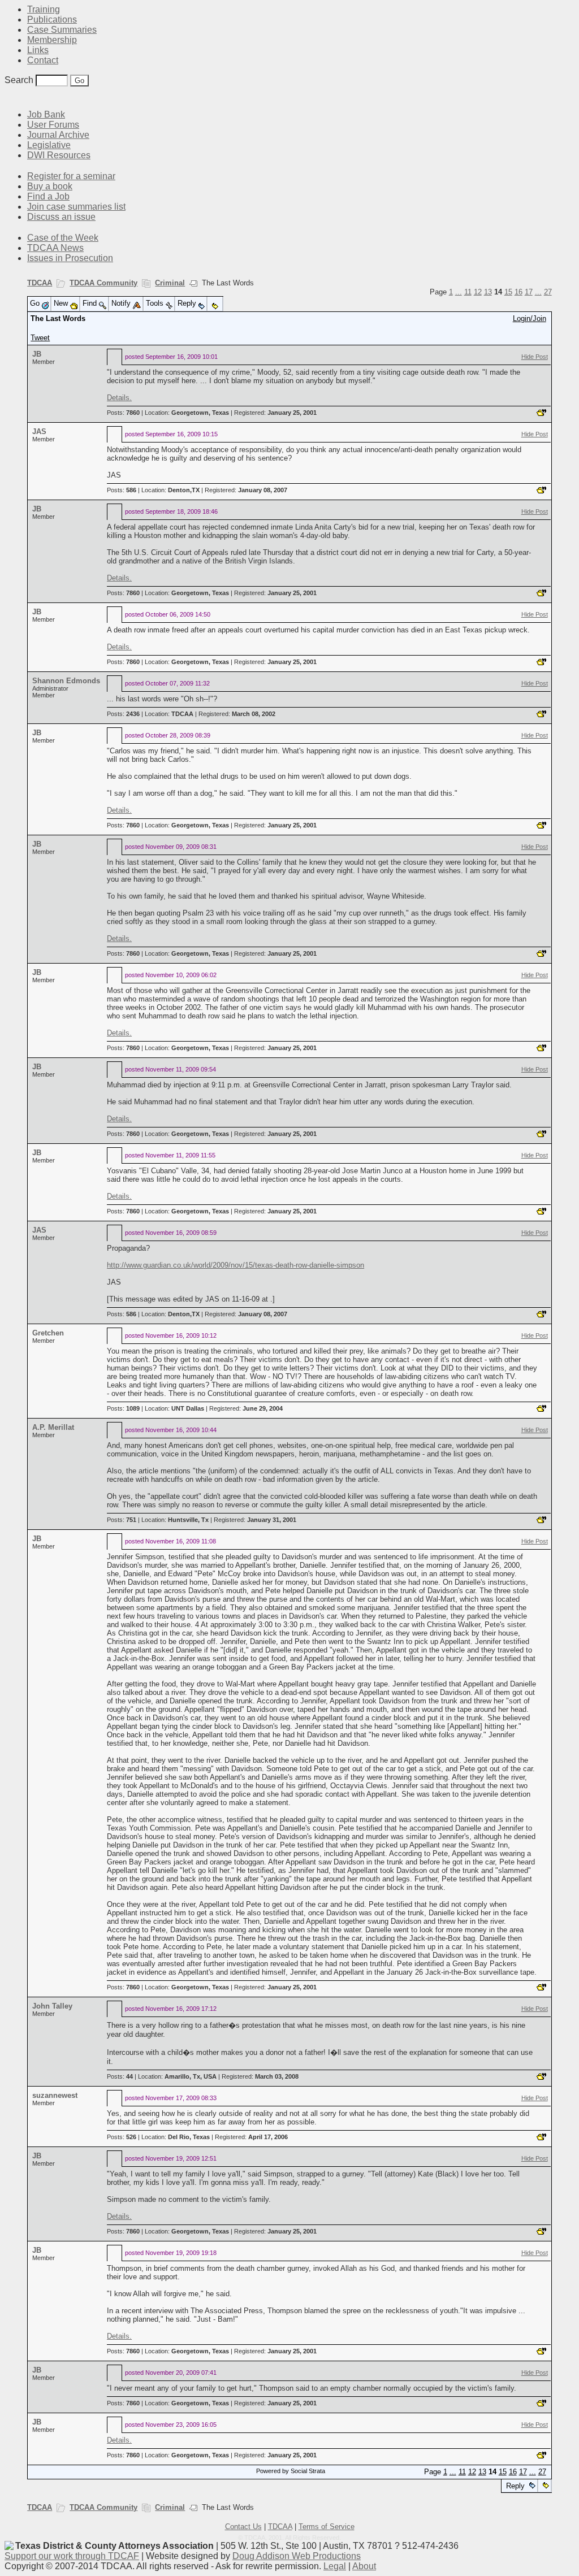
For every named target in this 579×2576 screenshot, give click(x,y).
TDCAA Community (103, 283)
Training (44, 9)
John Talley (52, 2006)
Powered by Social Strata (291, 2471)
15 (508, 292)
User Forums (53, 125)
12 (478, 292)
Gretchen (48, 1333)
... (459, 292)
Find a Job (48, 196)
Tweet (40, 338)
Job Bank (46, 114)
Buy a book (50, 186)
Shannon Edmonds (66, 681)
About (364, 2566)
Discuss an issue (61, 217)
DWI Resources (59, 155)
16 (518, 292)
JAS (39, 431)
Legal (335, 2566)
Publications (52, 19)
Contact (43, 60)
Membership (52, 40)
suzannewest (55, 2095)
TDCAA (40, 283)
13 (488, 292)
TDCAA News (55, 248)
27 (548, 292)
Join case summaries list (76, 207)
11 (468, 292)
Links (38, 50)
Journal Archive (58, 135)
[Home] (11, 97)
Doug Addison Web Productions (297, 2556)
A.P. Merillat (53, 1427)
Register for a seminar (71, 176)
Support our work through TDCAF (72, 2556)
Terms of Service (327, 2527)
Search (19, 80)
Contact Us (243, 2527)
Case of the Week (63, 238)
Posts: (123, 413)
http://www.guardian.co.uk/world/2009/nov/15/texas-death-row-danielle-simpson (236, 1265)
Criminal (170, 283)
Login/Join (530, 318)
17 (529, 292)
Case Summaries (62, 30)
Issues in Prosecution (70, 258)
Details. (119, 398)
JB (37, 354)
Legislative (49, 145)
